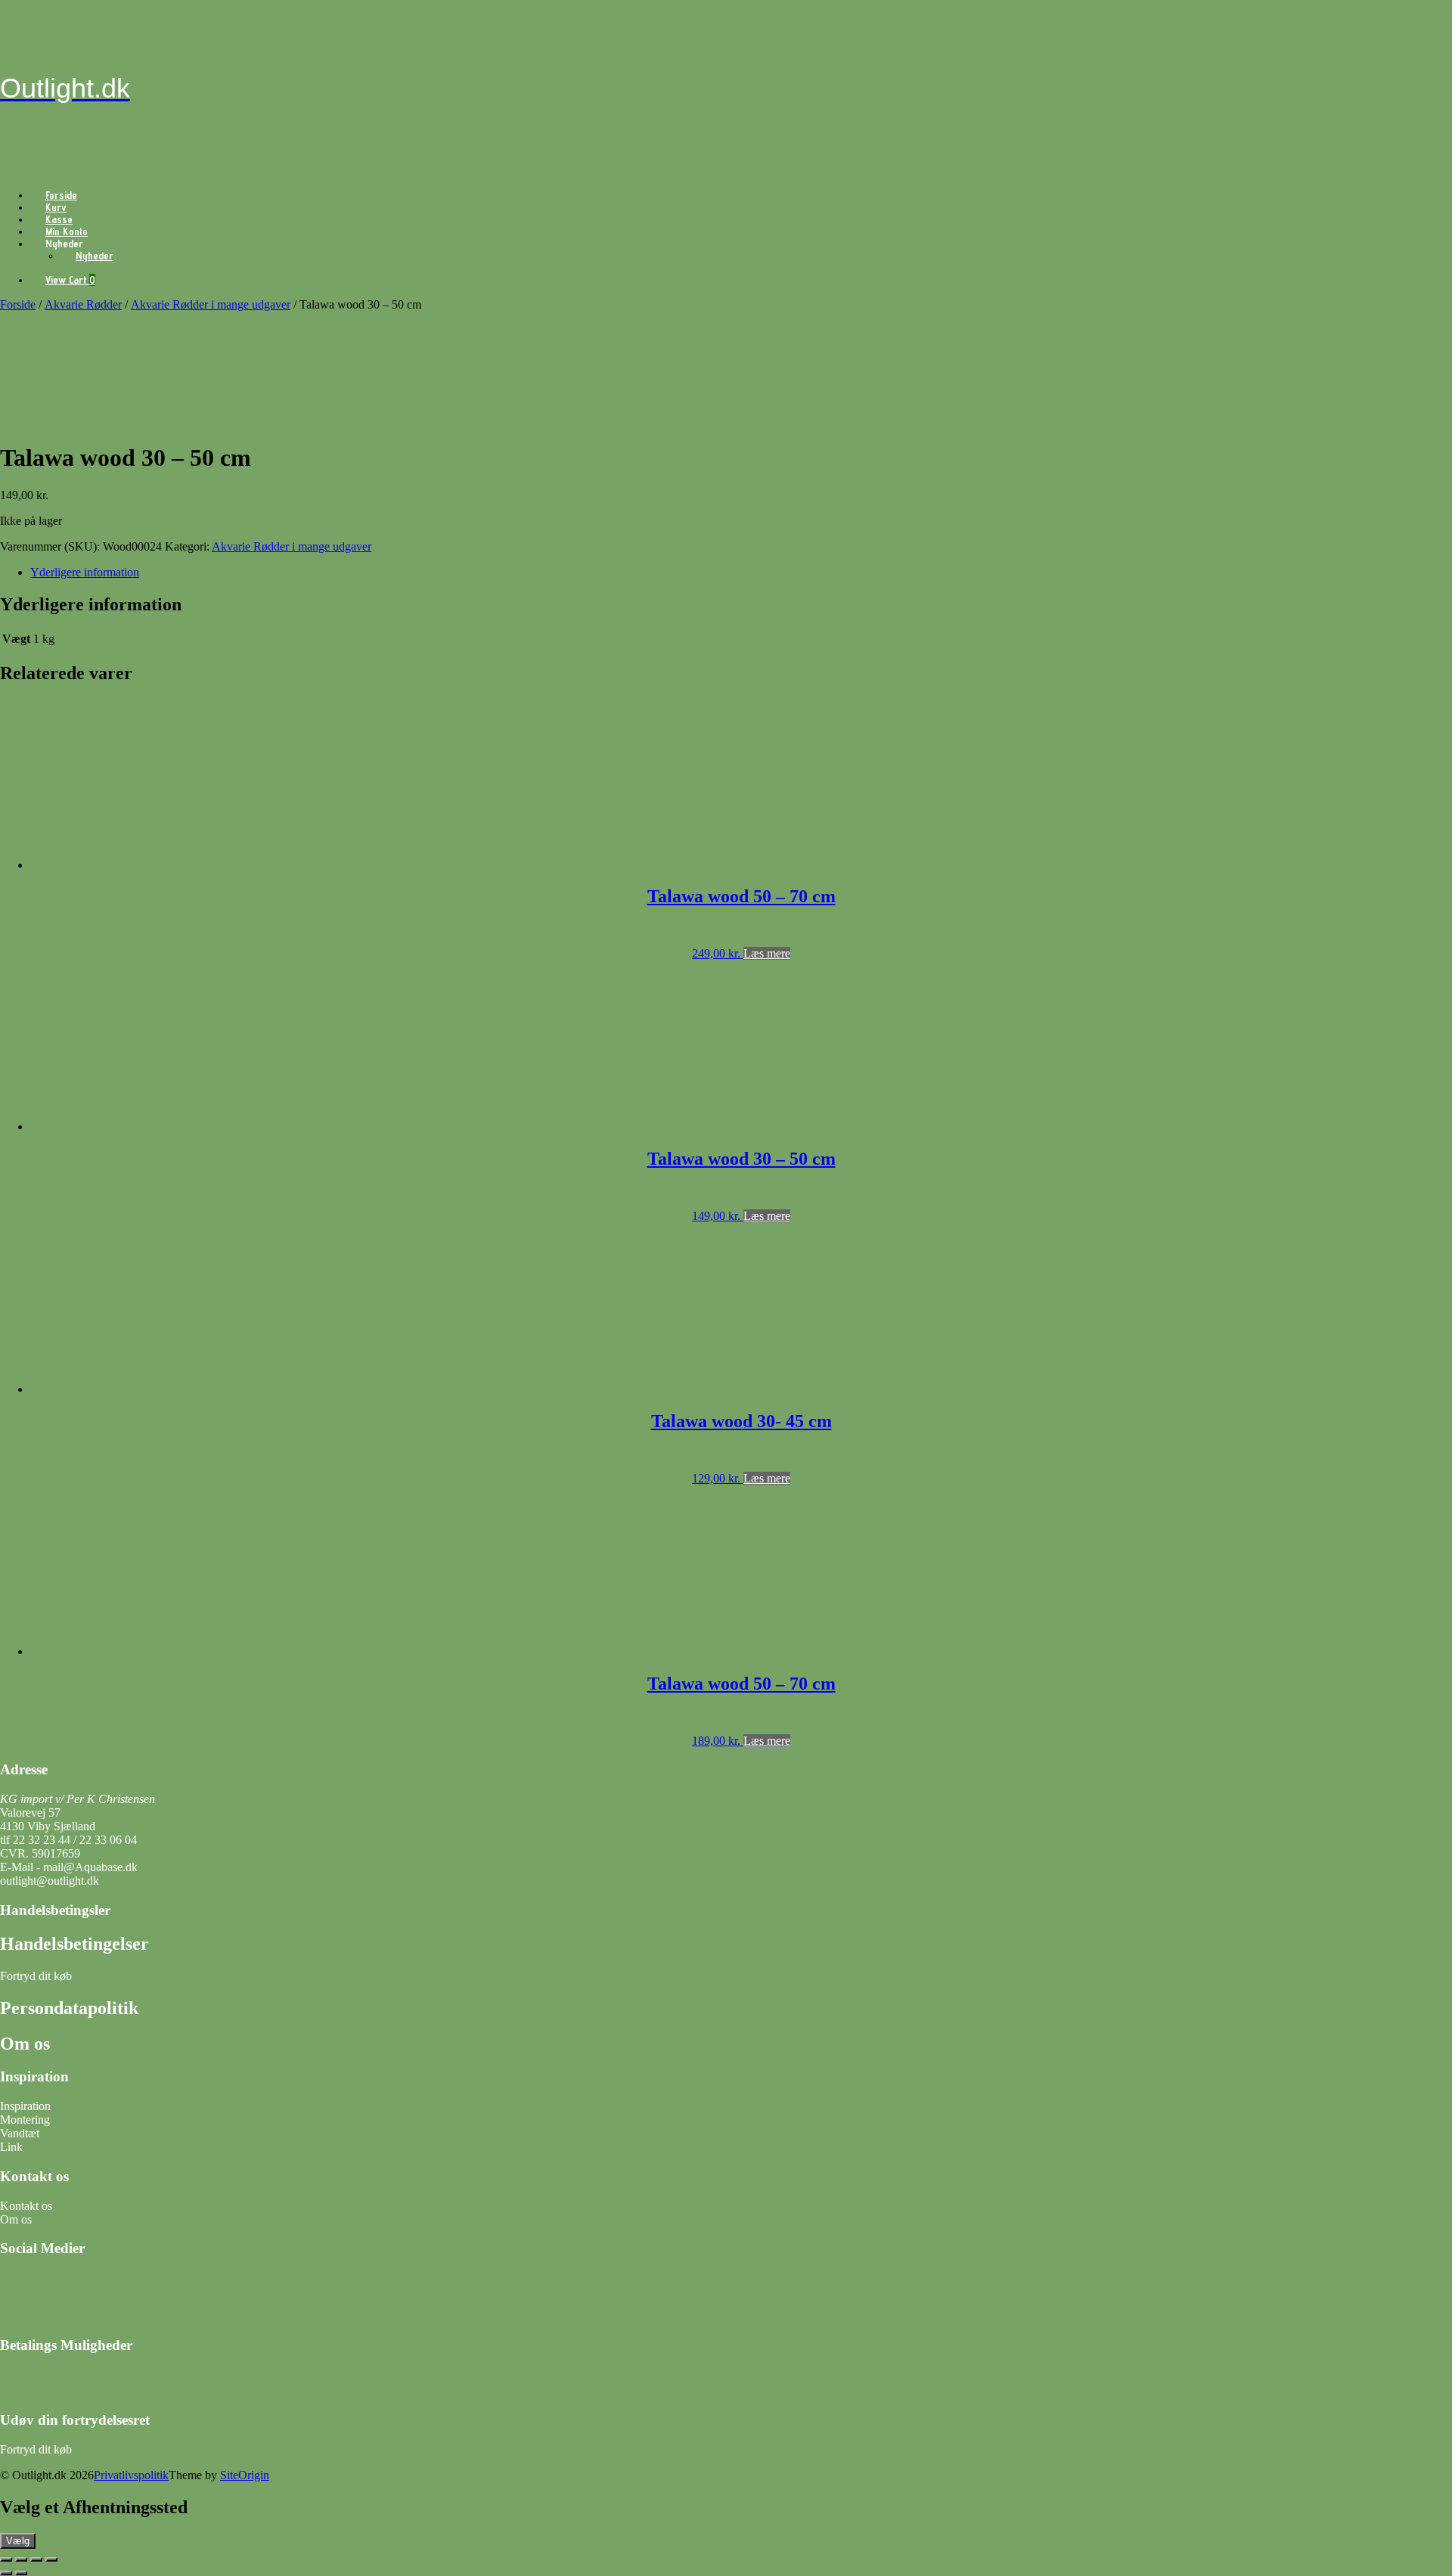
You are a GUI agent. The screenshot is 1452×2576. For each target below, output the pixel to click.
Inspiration (25, 2106)
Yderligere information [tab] (85, 572)
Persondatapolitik (69, 2008)
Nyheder (95, 256)
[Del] (36, 2559)
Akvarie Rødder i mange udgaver (211, 304)
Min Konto (67, 231)
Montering (25, 2120)
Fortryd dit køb (37, 1976)
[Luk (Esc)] (51, 2559)
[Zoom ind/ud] (6, 2559)
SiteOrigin (245, 2475)
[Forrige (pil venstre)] (6, 2573)
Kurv (56, 207)
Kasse (59, 219)
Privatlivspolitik (131, 2475)
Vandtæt (20, 2133)
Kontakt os (26, 2206)
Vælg (18, 2541)
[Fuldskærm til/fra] (21, 2559)
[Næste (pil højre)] (21, 2573)
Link (11, 2147)
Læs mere (767, 953)
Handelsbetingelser (74, 1944)
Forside (61, 195)
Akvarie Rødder (83, 304)
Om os (25, 2044)
